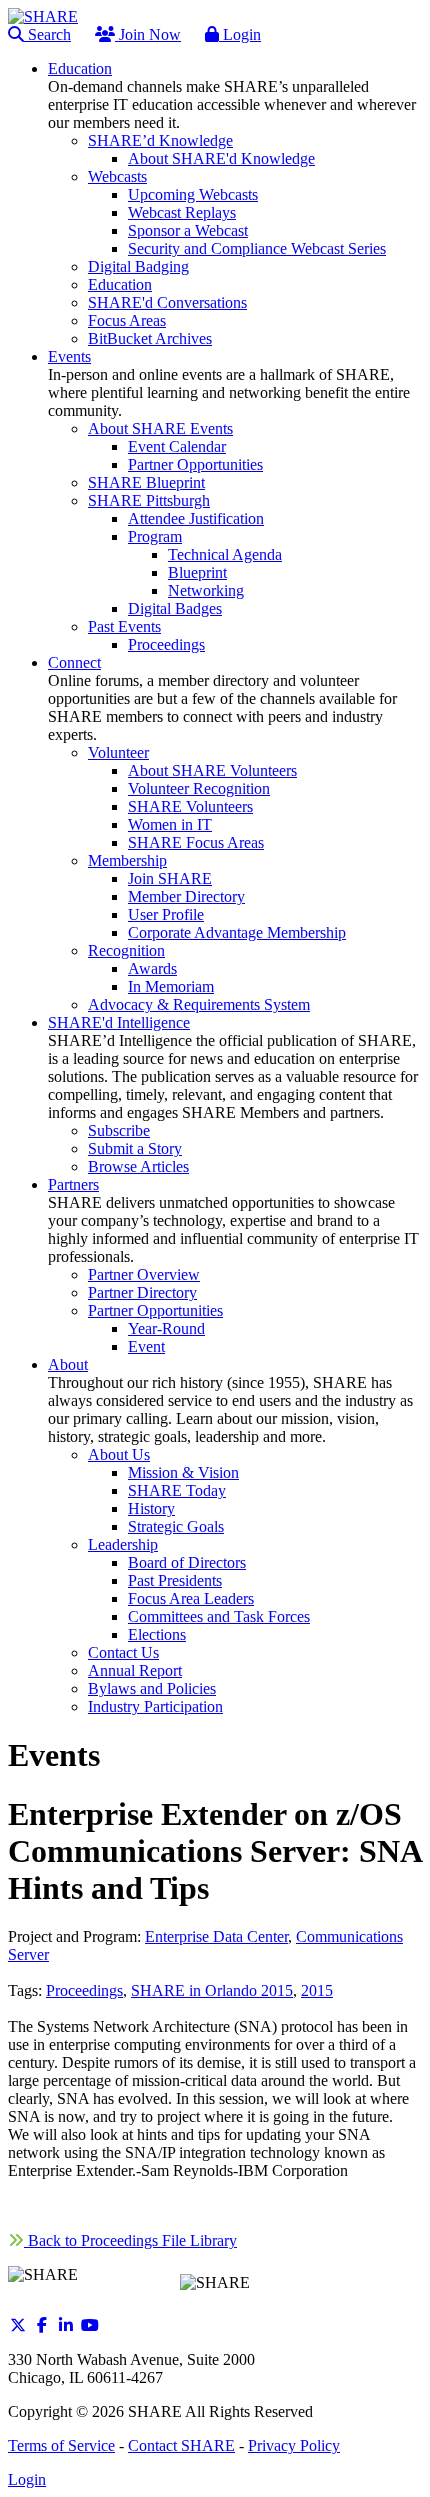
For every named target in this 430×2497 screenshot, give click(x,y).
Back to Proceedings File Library (130, 2240)
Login (240, 34)
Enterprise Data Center (216, 1936)
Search (47, 34)
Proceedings (84, 1990)
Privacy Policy (294, 2445)
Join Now (148, 34)
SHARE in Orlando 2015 (212, 1990)
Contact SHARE (181, 2445)
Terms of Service (61, 2445)
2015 (317, 1990)
